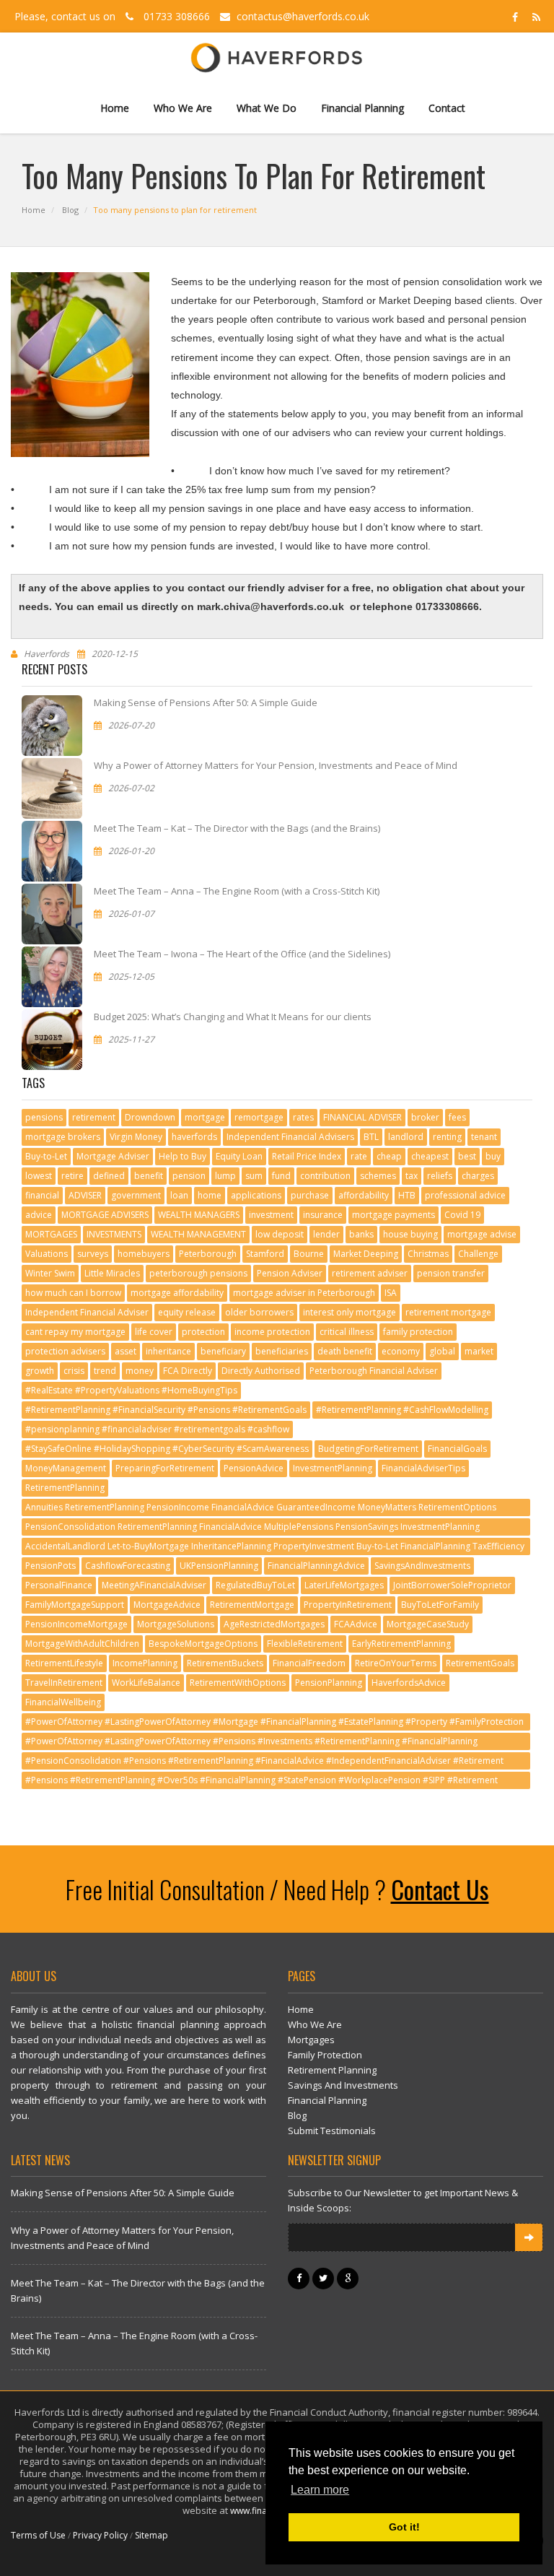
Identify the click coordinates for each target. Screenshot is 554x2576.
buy (493, 1156)
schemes (378, 1176)
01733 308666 (177, 16)
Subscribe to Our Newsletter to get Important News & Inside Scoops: (403, 2200)
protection (203, 1332)
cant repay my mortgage (75, 1332)
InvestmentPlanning (333, 1468)
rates (303, 1117)
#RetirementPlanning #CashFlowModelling (402, 1410)
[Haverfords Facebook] (515, 16)
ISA (391, 1293)
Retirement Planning (332, 2070)
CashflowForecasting (128, 1566)
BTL (371, 1137)
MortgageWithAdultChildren (82, 1644)
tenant (484, 1137)
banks (361, 1234)
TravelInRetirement (64, 1683)
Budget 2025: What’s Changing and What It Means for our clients (233, 1017)
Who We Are (183, 108)
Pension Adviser (290, 1273)
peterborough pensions (198, 1273)
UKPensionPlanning (219, 1566)
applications (256, 1195)
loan (179, 1195)
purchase (310, 1195)
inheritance (168, 1351)
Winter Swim (50, 1273)
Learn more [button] (320, 2490)
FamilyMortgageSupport (75, 1605)
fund (281, 1176)
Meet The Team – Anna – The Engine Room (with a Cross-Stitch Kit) (237, 891)
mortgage (205, 1117)
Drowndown (150, 1117)
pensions (44, 1117)
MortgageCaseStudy (428, 1624)
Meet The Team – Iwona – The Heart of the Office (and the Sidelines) (242, 954)
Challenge (478, 1254)
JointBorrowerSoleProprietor (452, 1585)
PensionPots (50, 1566)
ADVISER (85, 1195)
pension (189, 1176)
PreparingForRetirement (165, 1468)
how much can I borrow (73, 1293)
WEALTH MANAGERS (199, 1215)
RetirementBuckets (225, 1663)
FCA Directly (188, 1371)
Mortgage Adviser (113, 1156)
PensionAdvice (254, 1468)
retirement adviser (370, 1273)
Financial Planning (362, 108)
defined (109, 1176)
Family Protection (325, 2055)
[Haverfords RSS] (534, 16)
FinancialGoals (457, 1449)
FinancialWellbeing (63, 1702)
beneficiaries (282, 1351)
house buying (410, 1234)
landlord (406, 1137)
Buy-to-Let (46, 1156)
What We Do (267, 108)
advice (39, 1215)
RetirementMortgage (252, 1605)
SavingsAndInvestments (422, 1566)
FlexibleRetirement (305, 1644)
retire (72, 1176)
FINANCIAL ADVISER (362, 1117)
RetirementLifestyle (64, 1663)
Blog (70, 210)
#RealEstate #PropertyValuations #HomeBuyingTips (131, 1390)
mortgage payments (393, 1215)
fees (457, 1117)
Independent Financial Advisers (290, 1137)
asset (126, 1351)
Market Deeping (366, 1254)
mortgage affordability (177, 1293)
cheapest (430, 1156)
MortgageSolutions (176, 1624)
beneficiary (223, 1351)
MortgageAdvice (167, 1605)
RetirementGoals (480, 1663)
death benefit (345, 1351)
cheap (389, 1156)
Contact (447, 108)
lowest (39, 1176)
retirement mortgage (448, 1312)
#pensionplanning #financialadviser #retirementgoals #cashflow (157, 1429)
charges (478, 1176)
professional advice (465, 1195)
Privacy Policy (100, 2535)
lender (326, 1234)
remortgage (259, 1117)
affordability (364, 1195)
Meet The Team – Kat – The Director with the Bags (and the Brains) (237, 828)
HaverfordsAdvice (409, 1683)
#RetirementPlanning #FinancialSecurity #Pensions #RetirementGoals (166, 1410)
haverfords (194, 1137)
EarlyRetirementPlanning (401, 1644)
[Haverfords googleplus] (348, 2278)
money (140, 1371)
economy (401, 1351)
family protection (418, 1332)
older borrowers (259, 1312)
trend (105, 1371)
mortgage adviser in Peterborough (304, 1293)
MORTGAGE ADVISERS (105, 1215)
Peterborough (208, 1254)
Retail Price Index (307, 1156)
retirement (94, 1117)
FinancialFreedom (309, 1663)
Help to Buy (183, 1156)
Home (115, 108)
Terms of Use (38, 2535)
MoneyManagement (66, 1468)
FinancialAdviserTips (423, 1468)
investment (271, 1215)
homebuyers (144, 1254)
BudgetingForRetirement (368, 1449)
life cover (154, 1332)
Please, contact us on (66, 16)
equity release (187, 1312)
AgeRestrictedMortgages (274, 1624)
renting (447, 1137)
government (136, 1195)
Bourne (309, 1254)
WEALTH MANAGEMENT (198, 1234)
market (479, 1351)
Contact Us (440, 1889)
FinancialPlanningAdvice (316, 1566)
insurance (323, 1215)
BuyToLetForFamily (440, 1605)
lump (225, 1176)
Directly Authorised (261, 1371)
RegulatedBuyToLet (255, 1585)
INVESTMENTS (114, 1234)
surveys (93, 1254)
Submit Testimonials (332, 2131)
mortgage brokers (63, 1137)
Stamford (265, 1254)
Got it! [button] (404, 2527)
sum (254, 1176)
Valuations (47, 1254)
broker (425, 1117)
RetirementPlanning (65, 1488)
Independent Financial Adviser (87, 1312)
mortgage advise (482, 1234)
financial (42, 1195)
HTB (407, 1195)
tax (412, 1176)
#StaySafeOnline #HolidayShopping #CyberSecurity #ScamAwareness (167, 1449)
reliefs (440, 1176)
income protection (272, 1332)
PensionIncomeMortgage (76, 1624)
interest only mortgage (349, 1312)
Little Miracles (112, 1273)
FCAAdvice (356, 1624)
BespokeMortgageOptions (203, 1644)
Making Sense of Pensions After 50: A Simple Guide (206, 702)
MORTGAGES (51, 1234)
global (442, 1351)
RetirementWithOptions (238, 1683)
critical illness (347, 1332)
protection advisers (65, 1351)
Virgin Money (136, 1137)
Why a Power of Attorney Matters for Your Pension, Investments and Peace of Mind (276, 765)
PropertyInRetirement (348, 1605)
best (467, 1156)
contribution (325, 1176)
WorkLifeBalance (146, 1683)
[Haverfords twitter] (325, 2278)
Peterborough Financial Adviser (374, 1371)
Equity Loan (239, 1156)
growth (40, 1371)
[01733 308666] (129, 16)
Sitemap (151, 2535)
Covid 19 (462, 1215)
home (210, 1195)
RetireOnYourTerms (396, 1663)
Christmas (428, 1254)
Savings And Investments (343, 2085)
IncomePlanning (145, 1663)
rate (359, 1156)
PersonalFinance (59, 1585)
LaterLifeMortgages (344, 1585)
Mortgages (311, 2040)
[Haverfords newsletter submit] (529, 2237)
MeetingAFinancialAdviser (154, 1585)
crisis (74, 1371)
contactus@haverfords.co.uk (302, 16)
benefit (149, 1176)
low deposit (280, 1234)
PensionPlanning (329, 1683)
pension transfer (451, 1273)
